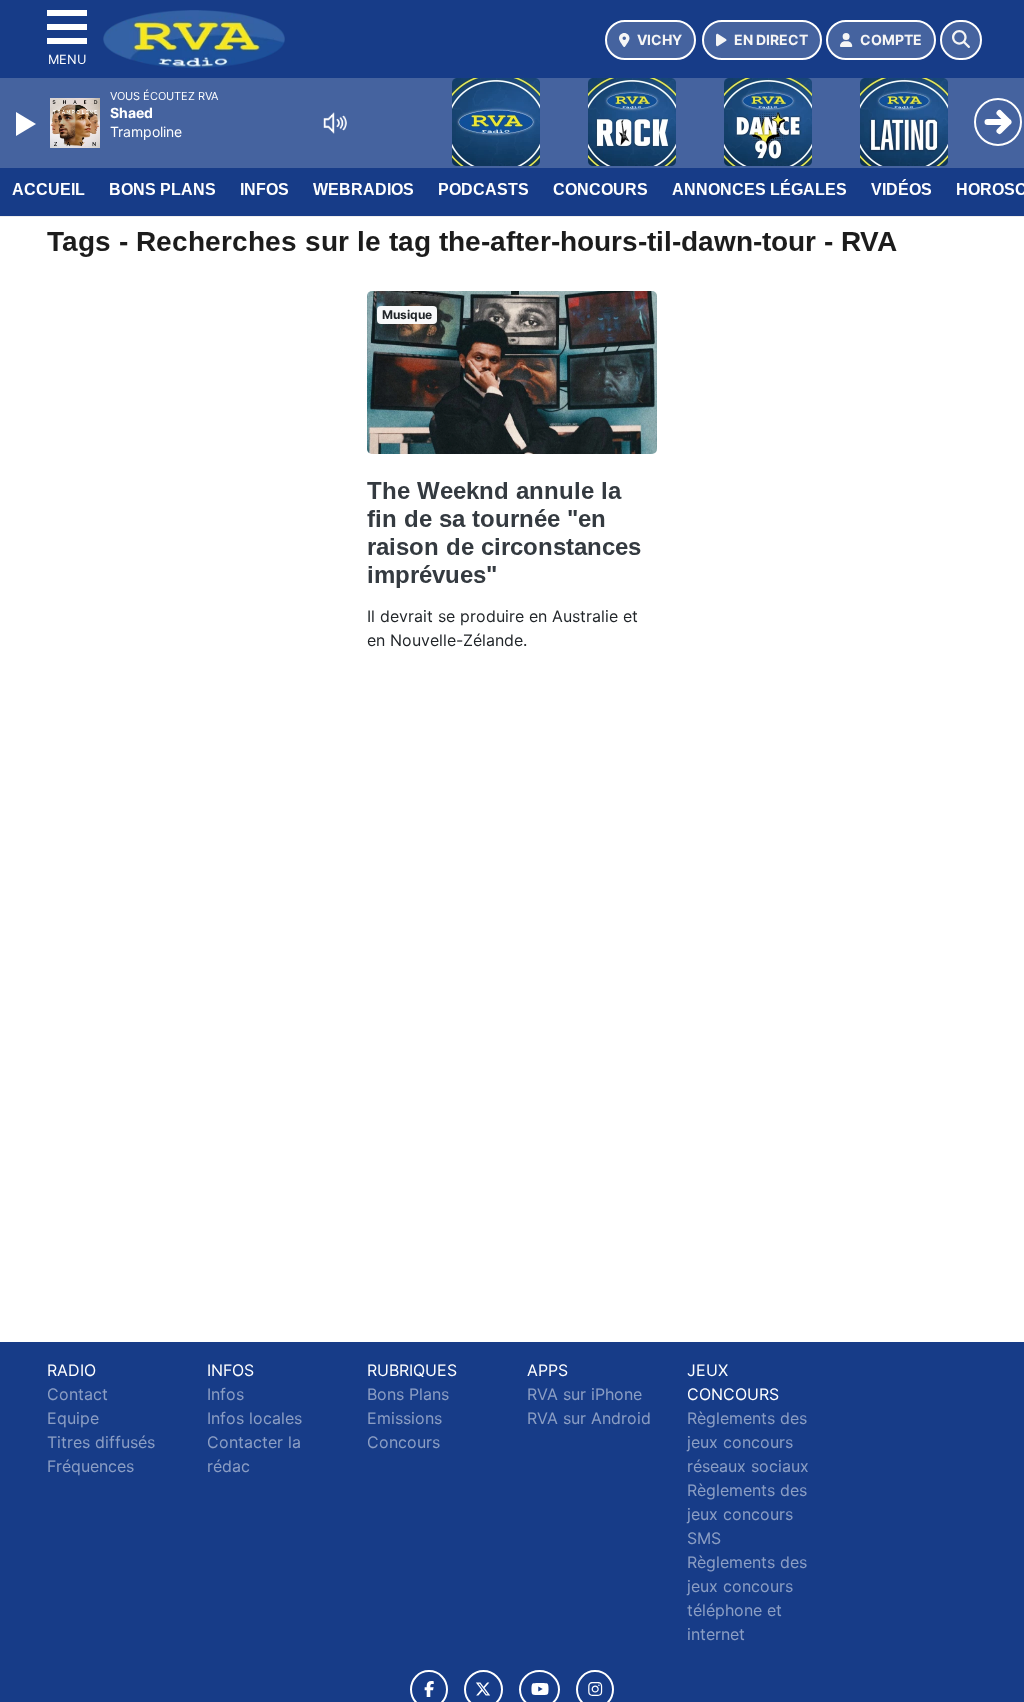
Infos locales (254, 1418)
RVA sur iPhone (584, 1394)
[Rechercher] (961, 40)
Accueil (48, 189)
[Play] (28, 124)
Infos (264, 189)
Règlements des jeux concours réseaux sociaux (748, 1442)
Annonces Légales (759, 189)
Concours (600, 189)
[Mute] (335, 123)
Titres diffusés (101, 1442)
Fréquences (90, 1466)
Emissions (404, 1418)
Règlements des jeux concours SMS (747, 1514)
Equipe (73, 1418)
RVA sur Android (589, 1418)
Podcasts (483, 189)
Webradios (363, 189)
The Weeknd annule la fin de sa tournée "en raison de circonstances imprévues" (504, 532)
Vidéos (901, 189)
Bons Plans (162, 189)
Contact (77, 1394)
